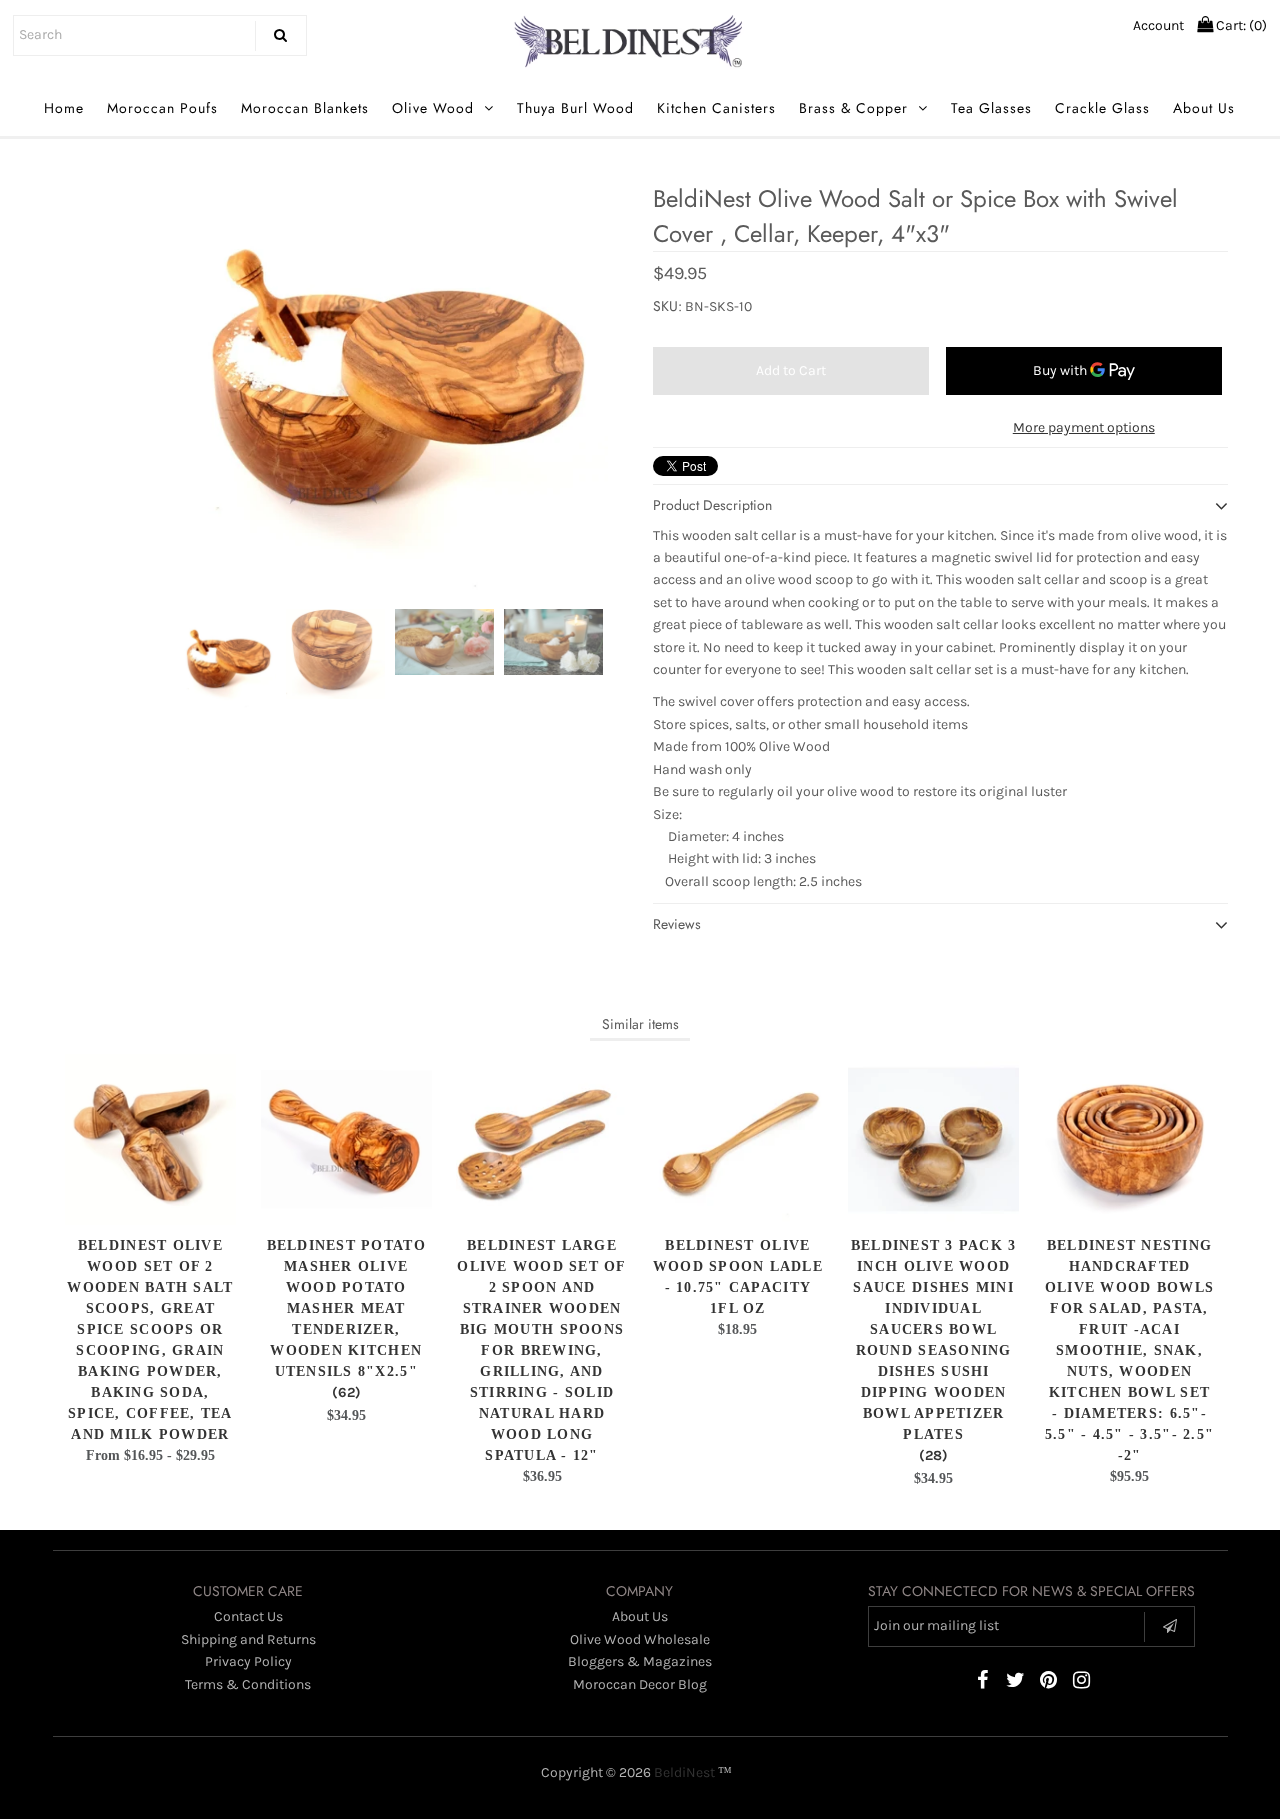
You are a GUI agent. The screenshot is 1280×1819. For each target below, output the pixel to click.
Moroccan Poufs (162, 108)
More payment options (1084, 427)
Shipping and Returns (248, 1639)
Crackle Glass (1102, 108)
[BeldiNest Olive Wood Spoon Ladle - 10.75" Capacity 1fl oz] (737, 1139)
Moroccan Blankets (305, 108)
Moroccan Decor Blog (640, 1684)
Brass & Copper (853, 108)
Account (1158, 25)
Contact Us (248, 1616)
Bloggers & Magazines (640, 1661)
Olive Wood (433, 108)
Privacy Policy (248, 1661)
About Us (1204, 108)
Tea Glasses (991, 108)
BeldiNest (684, 1772)
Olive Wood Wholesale (640, 1639)
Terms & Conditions (248, 1684)
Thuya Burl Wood (575, 108)
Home (64, 108)
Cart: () (1240, 25)
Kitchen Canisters (716, 108)
